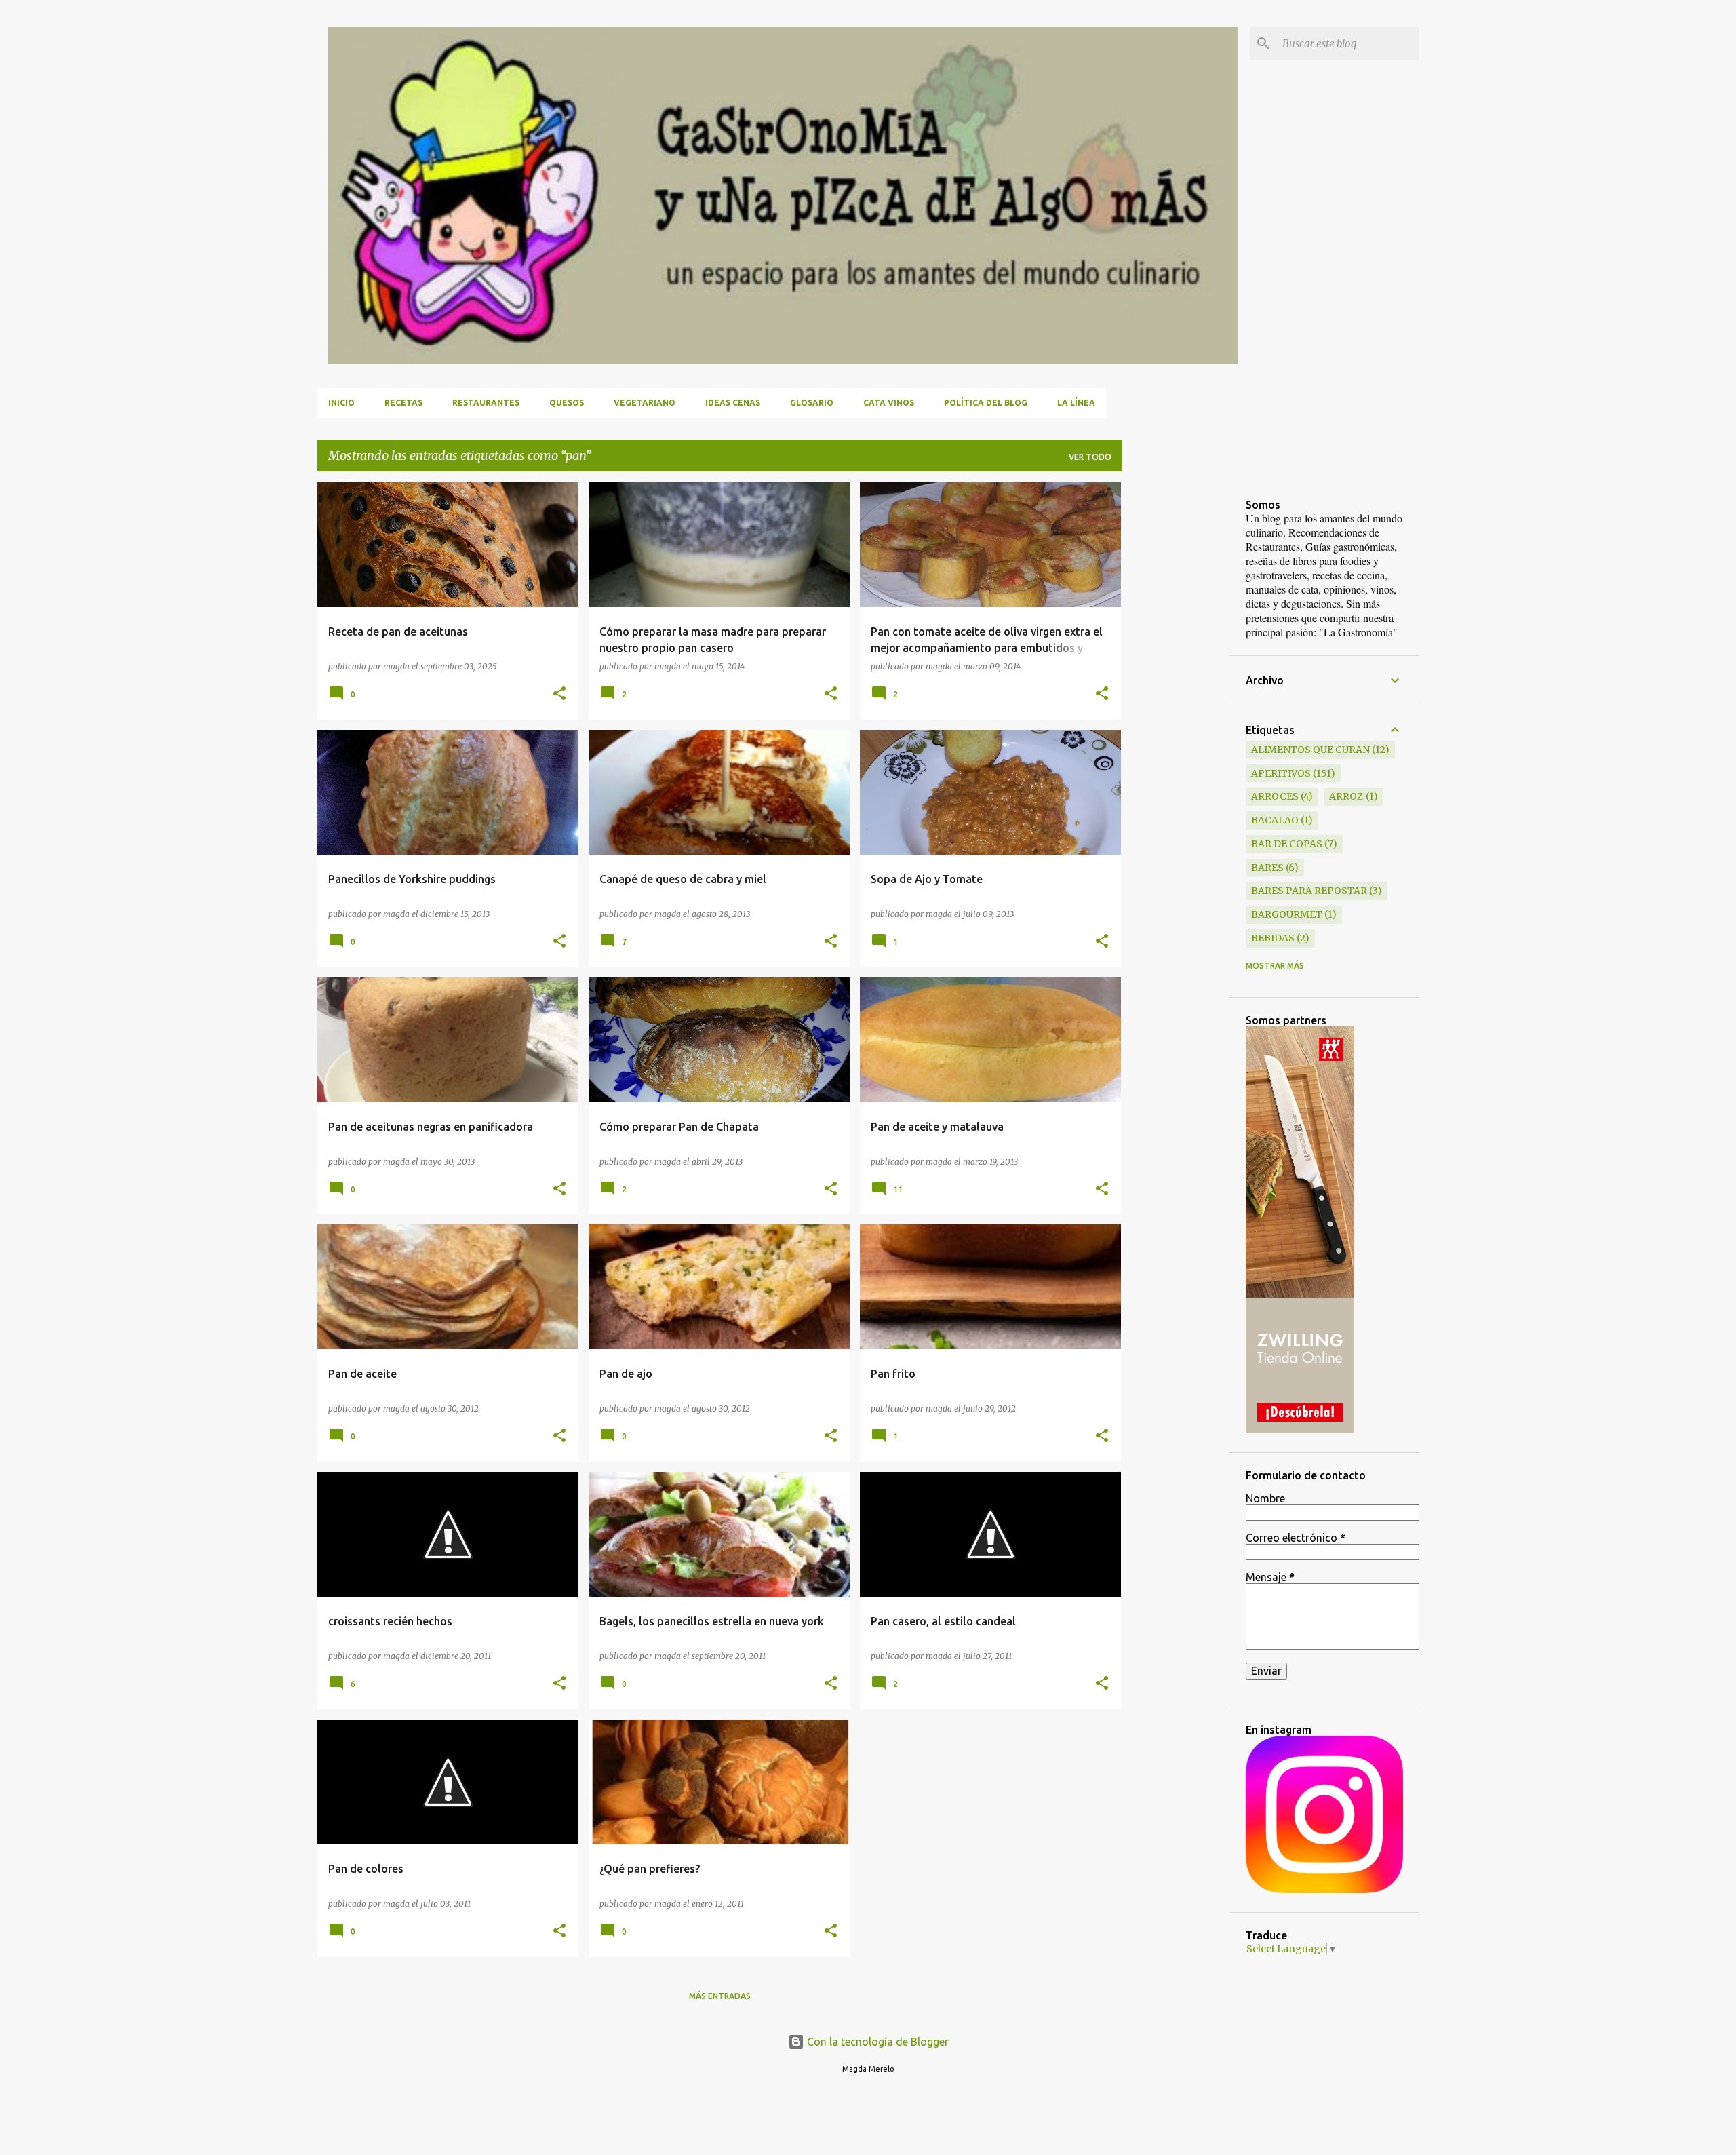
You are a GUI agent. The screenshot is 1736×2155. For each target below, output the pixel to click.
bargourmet (1287, 914)
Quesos (567, 403)
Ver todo (1090, 457)
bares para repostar (1309, 891)
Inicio (341, 403)
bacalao (1275, 820)
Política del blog (986, 403)
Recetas (403, 403)
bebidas (1273, 938)
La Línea (1076, 403)
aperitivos (1281, 773)
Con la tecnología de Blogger (876, 2042)
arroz (1346, 796)
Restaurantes (486, 403)
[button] (559, 694)
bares (1267, 868)
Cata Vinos (889, 403)
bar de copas (1287, 844)
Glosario (812, 403)
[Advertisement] (1176, 686)
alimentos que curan (1310, 750)
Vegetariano (645, 403)
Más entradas (720, 1996)
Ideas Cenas (733, 403)
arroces (1275, 796)
